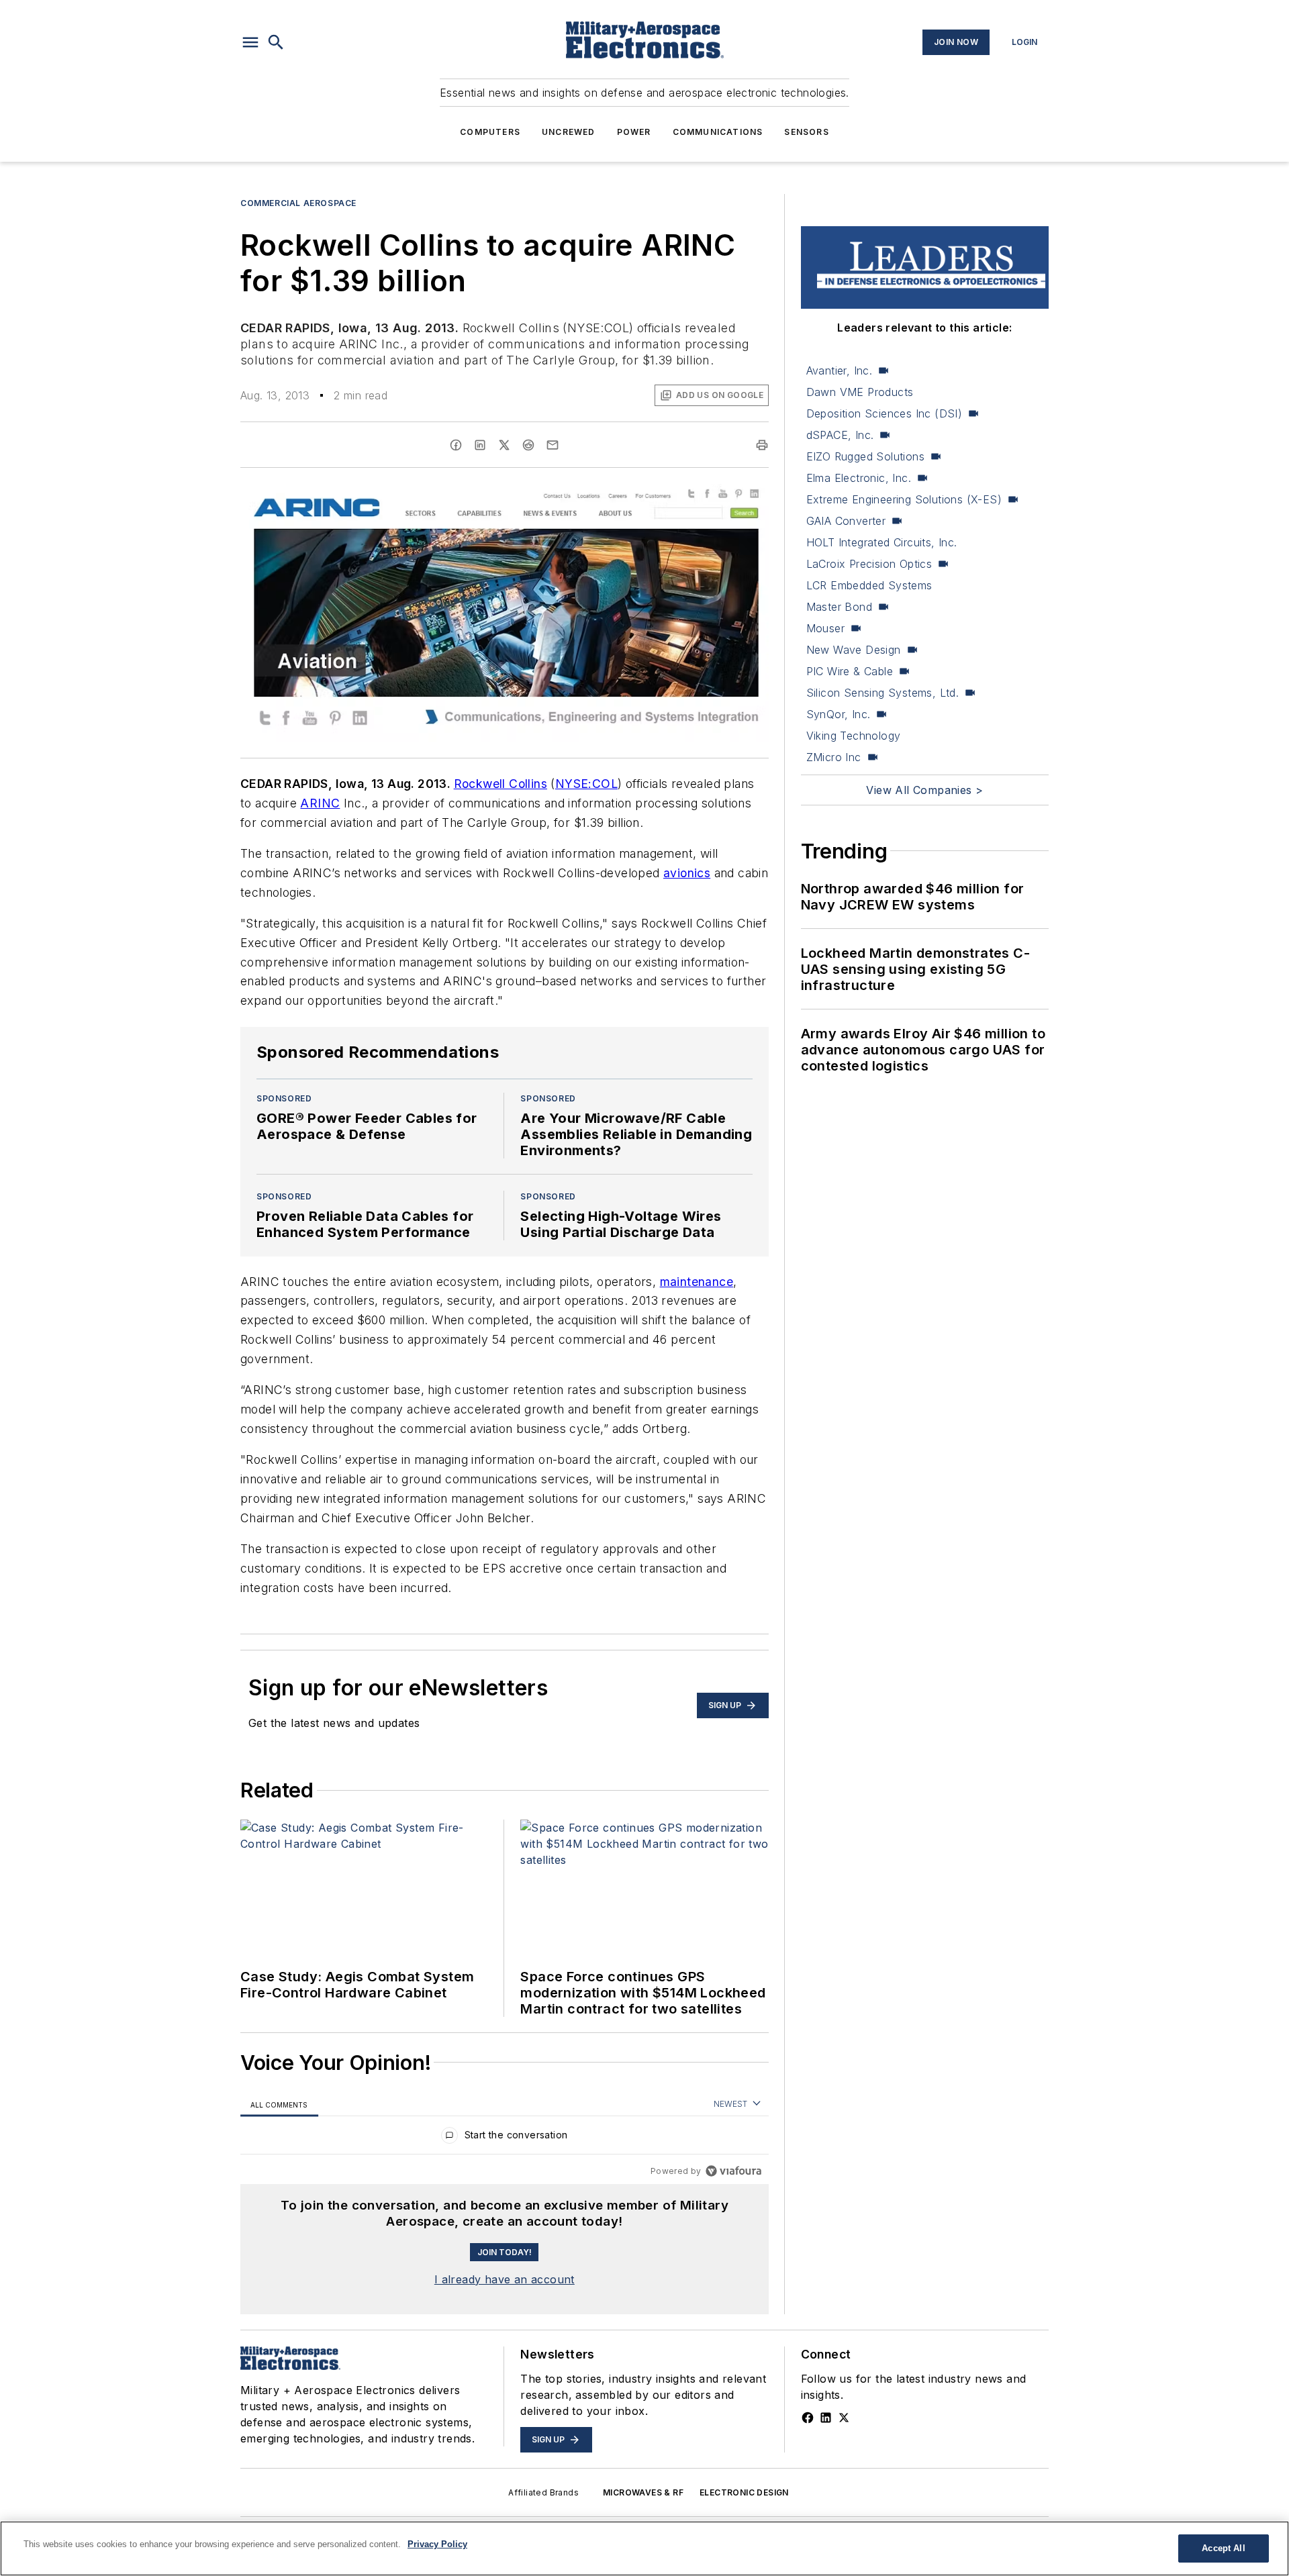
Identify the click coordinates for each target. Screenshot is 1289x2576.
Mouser (825, 628)
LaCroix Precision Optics (869, 564)
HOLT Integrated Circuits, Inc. (882, 542)
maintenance (697, 1282)
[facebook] (456, 445)
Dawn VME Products (860, 392)
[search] (276, 42)
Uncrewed (569, 132)
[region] (505, 2138)
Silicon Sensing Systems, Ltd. (883, 693)
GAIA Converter (846, 521)
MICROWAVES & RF (643, 2492)
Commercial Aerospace (298, 203)
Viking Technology (854, 736)
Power (634, 132)
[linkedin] (480, 445)
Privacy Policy (437, 2544)
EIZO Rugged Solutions (865, 456)
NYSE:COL (586, 784)
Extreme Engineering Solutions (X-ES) (904, 499)
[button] (250, 42)
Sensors (806, 132)
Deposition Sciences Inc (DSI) (885, 413)
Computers (490, 132)
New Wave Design (854, 650)
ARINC (320, 803)
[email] (553, 445)
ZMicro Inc (834, 757)
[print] (762, 445)
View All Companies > (924, 790)
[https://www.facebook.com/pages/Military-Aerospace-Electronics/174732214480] (808, 2418)
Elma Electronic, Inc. (859, 478)
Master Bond (839, 607)
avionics (687, 873)
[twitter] (504, 445)
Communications (718, 132)
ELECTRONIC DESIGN (744, 2492)
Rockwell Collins (500, 784)
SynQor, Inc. (839, 714)
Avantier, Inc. (840, 370)
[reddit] (528, 445)
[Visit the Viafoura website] (733, 2171)
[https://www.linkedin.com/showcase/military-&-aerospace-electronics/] (826, 2418)
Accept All (1223, 2548)
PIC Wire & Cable (850, 671)
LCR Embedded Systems (869, 585)
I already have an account (505, 2279)
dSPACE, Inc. (840, 435)
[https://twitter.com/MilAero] (844, 2418)
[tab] (279, 2104)
